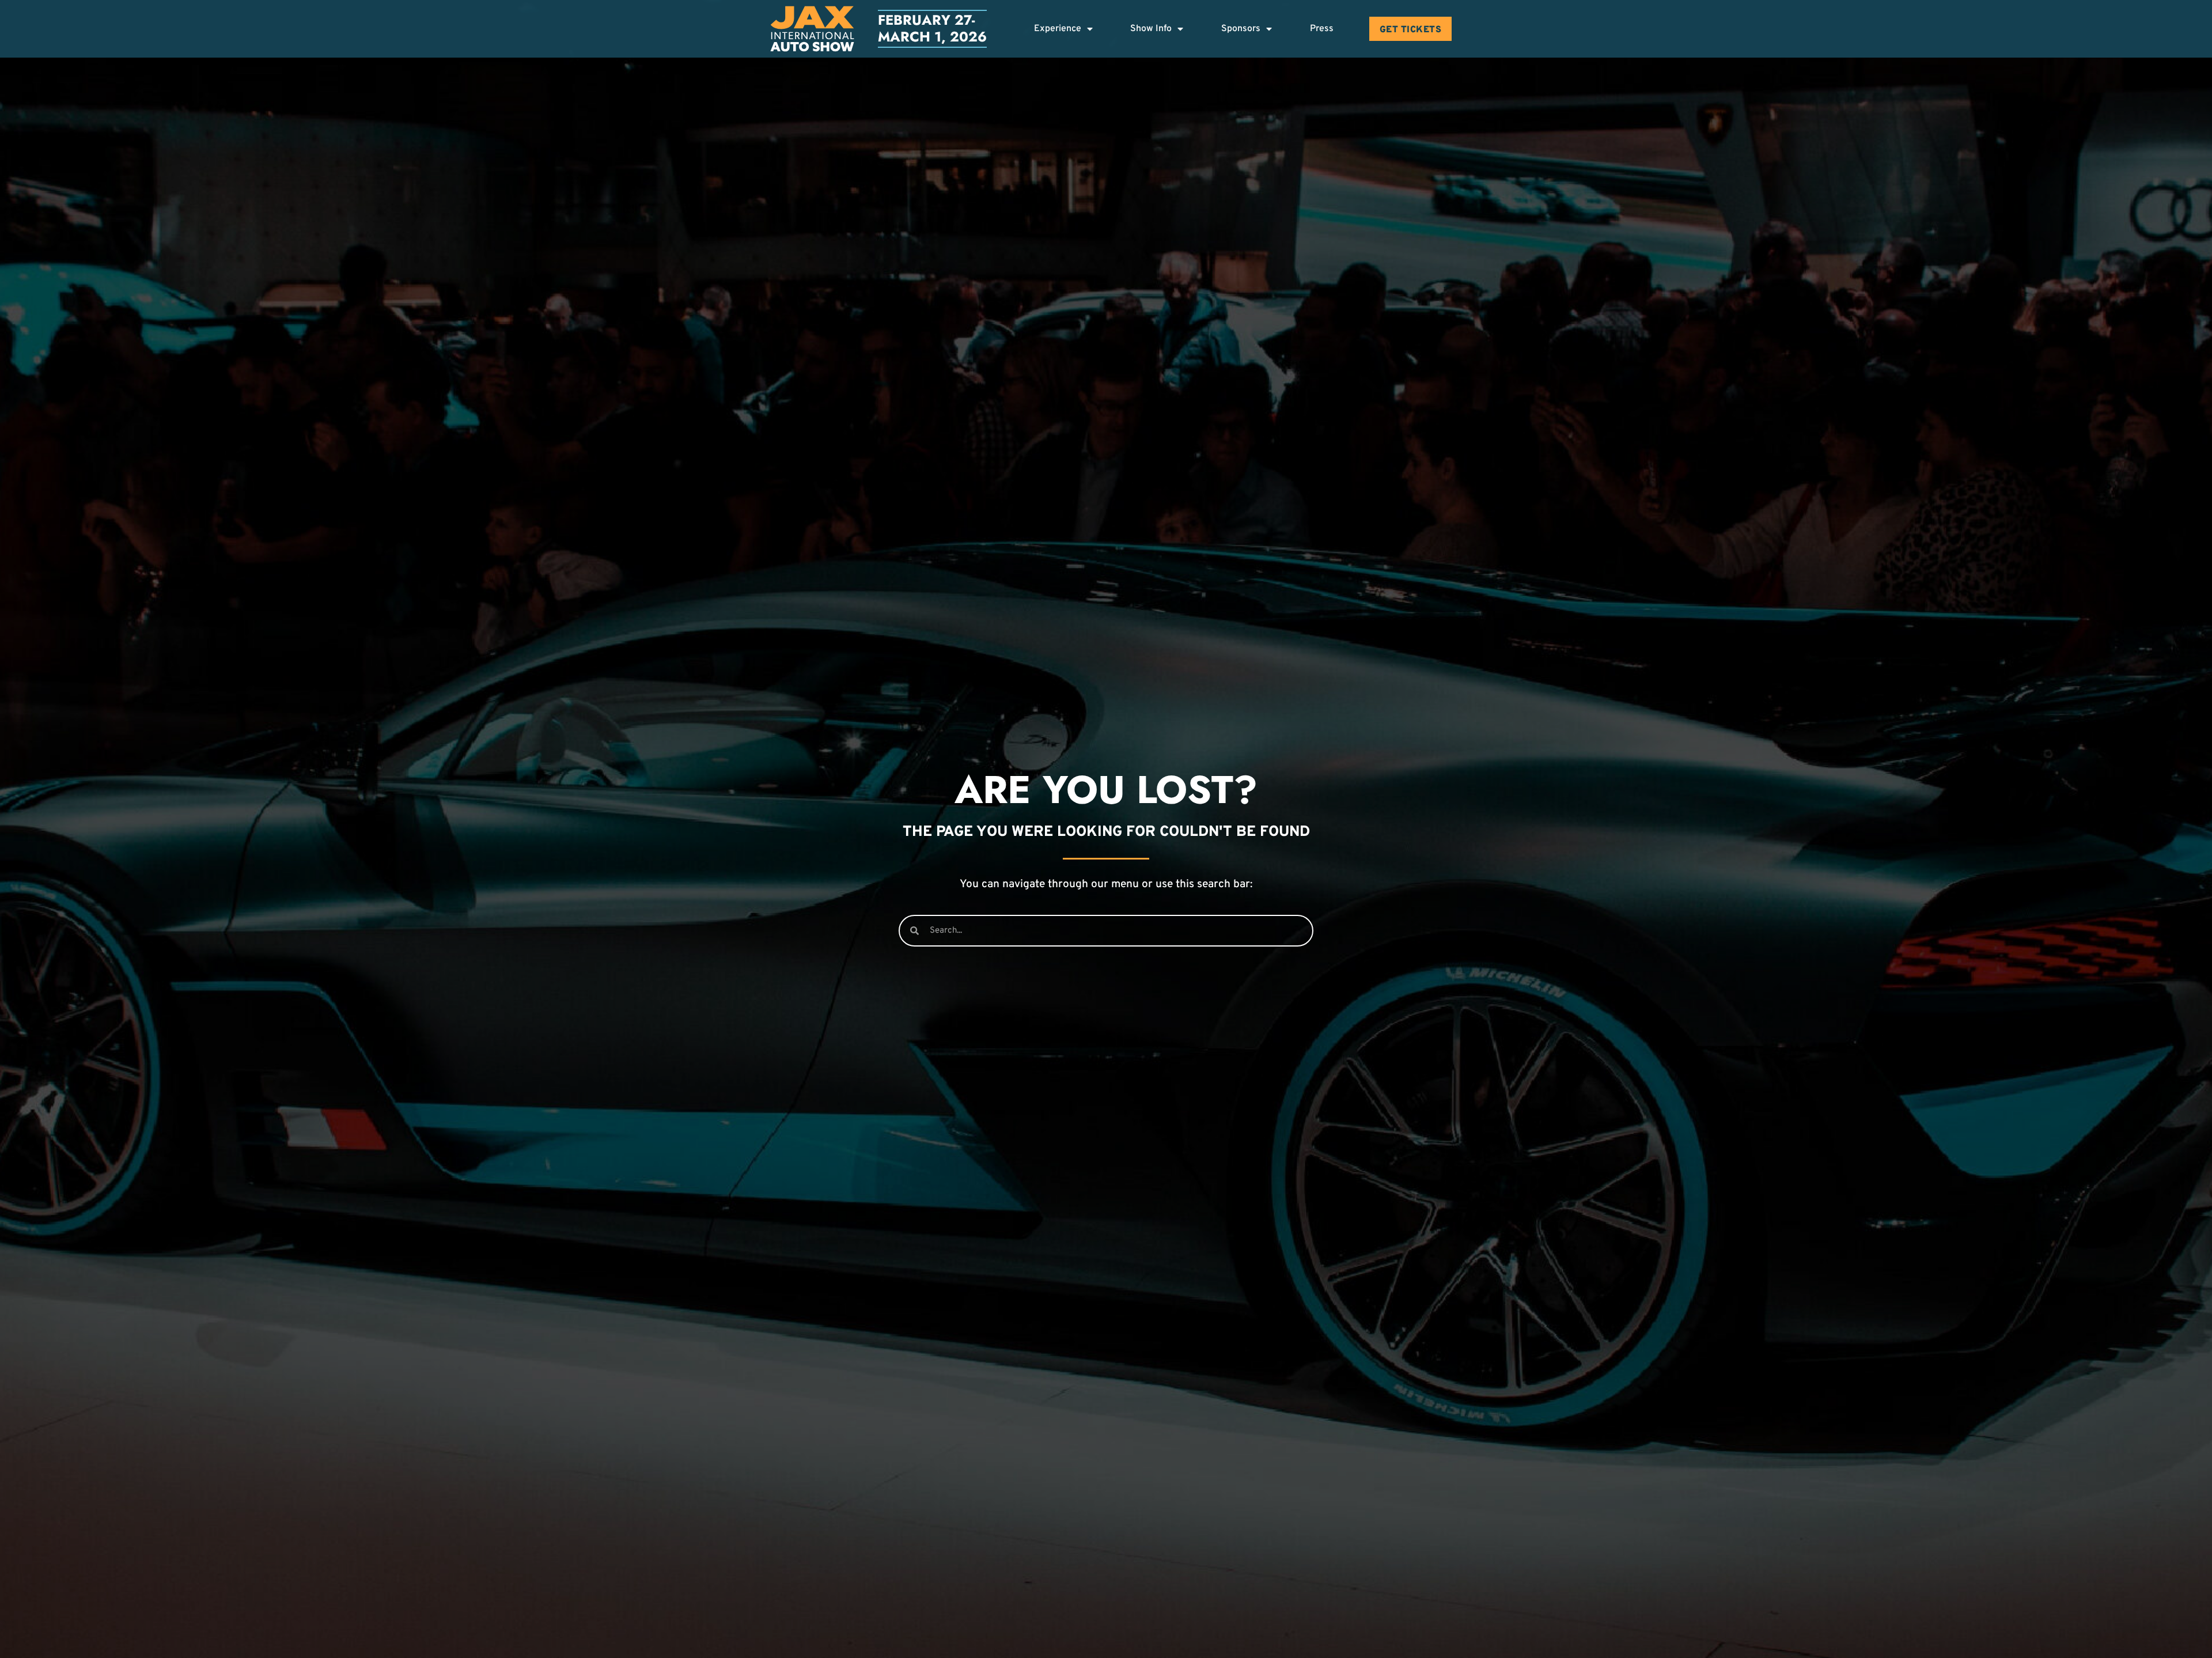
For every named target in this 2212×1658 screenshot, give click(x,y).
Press (1322, 29)
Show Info (1151, 29)
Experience (1058, 29)
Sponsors (1241, 29)
